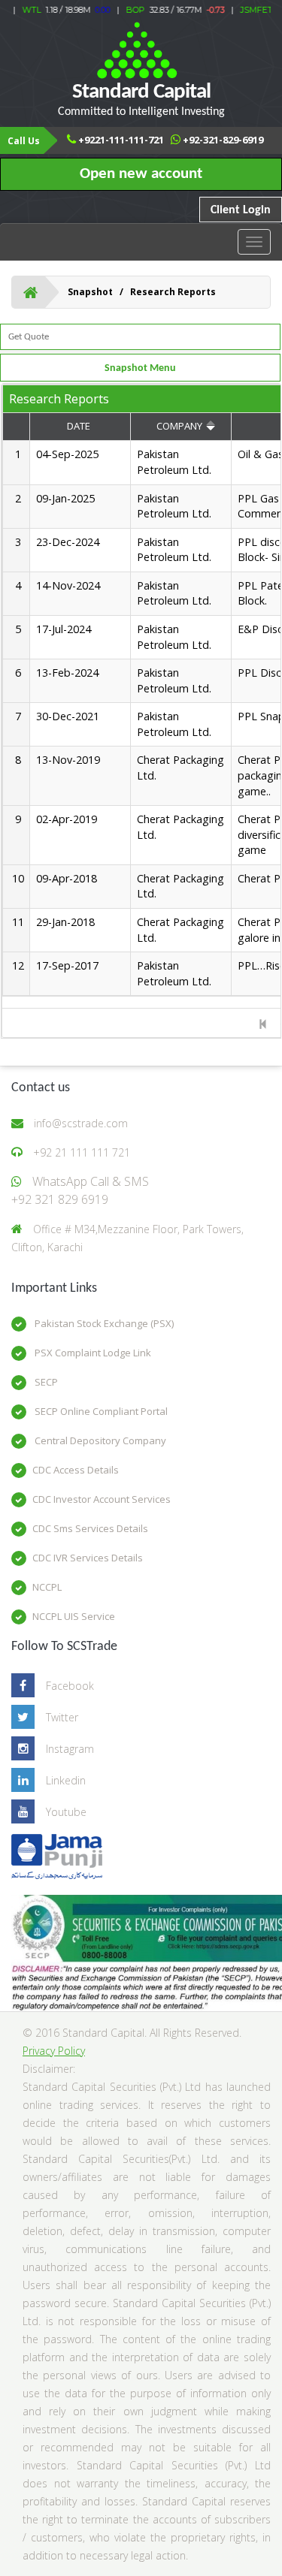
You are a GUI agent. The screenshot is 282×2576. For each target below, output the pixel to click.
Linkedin (66, 1780)
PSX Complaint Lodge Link (92, 1353)
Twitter (62, 1717)
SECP (45, 1382)
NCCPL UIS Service (74, 1616)
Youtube (66, 1812)
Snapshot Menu (140, 368)
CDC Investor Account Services (102, 1499)
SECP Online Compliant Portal (100, 1411)
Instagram (70, 1749)
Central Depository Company (99, 1440)
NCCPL (47, 1587)
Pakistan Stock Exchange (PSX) (103, 1323)
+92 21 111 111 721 (82, 1152)
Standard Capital (141, 100)
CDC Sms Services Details (90, 1528)
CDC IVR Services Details (88, 1558)
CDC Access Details (76, 1470)
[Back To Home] (30, 292)
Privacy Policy (54, 2051)
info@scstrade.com (81, 1123)
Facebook (70, 1686)
